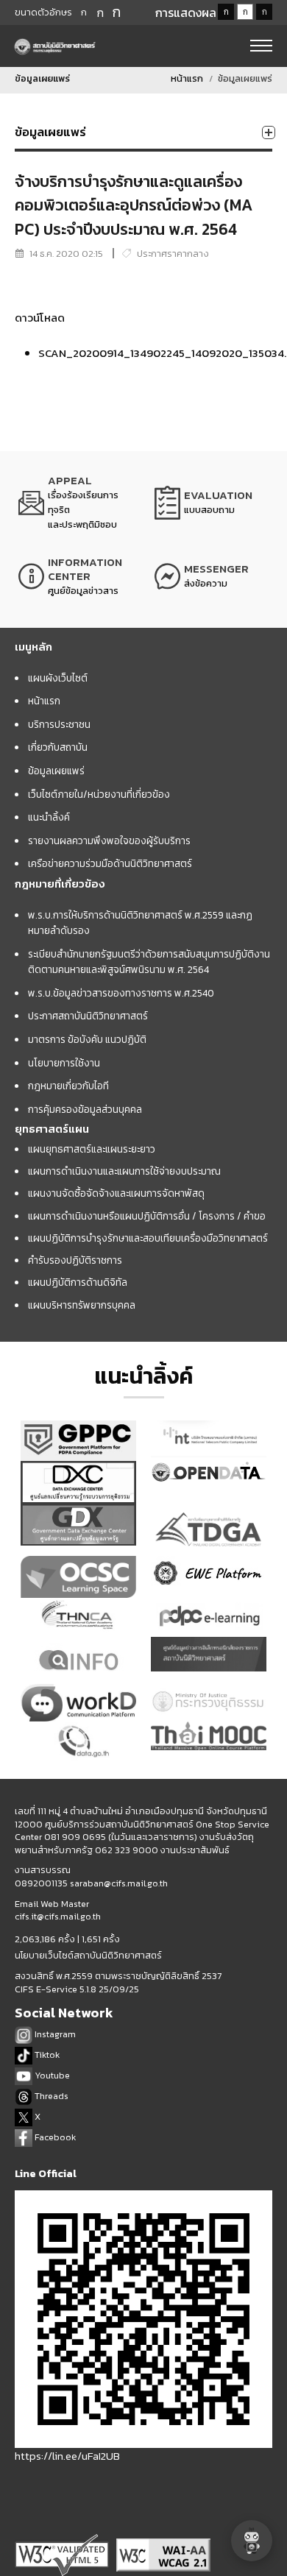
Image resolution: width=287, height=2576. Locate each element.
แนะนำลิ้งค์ (49, 817)
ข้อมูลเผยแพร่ (56, 771)
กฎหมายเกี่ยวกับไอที (68, 1086)
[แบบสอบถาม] (212, 503)
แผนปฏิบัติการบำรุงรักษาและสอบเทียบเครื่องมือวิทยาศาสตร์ (148, 1238)
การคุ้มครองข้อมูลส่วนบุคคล (85, 1109)
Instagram (54, 2034)
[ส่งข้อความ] (212, 576)
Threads (50, 2096)
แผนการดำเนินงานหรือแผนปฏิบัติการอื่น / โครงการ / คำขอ (147, 1216)
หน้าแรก (187, 78)
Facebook (54, 2137)
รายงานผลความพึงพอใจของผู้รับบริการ (109, 841)
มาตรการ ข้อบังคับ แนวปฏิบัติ (87, 1039)
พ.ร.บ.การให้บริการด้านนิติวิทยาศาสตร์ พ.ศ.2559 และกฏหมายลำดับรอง (140, 923)
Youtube (51, 2075)
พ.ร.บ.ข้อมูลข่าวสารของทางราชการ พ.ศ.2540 (121, 993)
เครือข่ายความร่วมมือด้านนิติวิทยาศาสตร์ (110, 863)
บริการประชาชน (59, 724)
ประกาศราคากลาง (173, 254)
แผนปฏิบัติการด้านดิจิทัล (78, 1282)
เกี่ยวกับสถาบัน (58, 747)
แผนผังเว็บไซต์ (58, 678)
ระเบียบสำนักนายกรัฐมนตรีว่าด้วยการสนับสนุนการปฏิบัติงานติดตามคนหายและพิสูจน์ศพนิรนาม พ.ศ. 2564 (149, 962)
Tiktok (46, 2055)
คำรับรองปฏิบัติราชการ (75, 1260)
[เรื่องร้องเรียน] (75, 503)
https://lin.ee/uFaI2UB (67, 2456)
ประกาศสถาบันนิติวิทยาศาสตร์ (88, 1016)
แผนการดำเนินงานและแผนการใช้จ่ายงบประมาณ (124, 1171)
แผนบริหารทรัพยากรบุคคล (82, 1305)
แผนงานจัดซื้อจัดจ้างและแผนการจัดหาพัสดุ (116, 1193)
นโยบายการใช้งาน (64, 1063)
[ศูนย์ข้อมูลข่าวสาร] (75, 576)
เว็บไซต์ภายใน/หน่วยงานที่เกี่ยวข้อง (99, 794)
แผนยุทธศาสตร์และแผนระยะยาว (92, 1149)
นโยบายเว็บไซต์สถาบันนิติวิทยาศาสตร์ (88, 1956)
